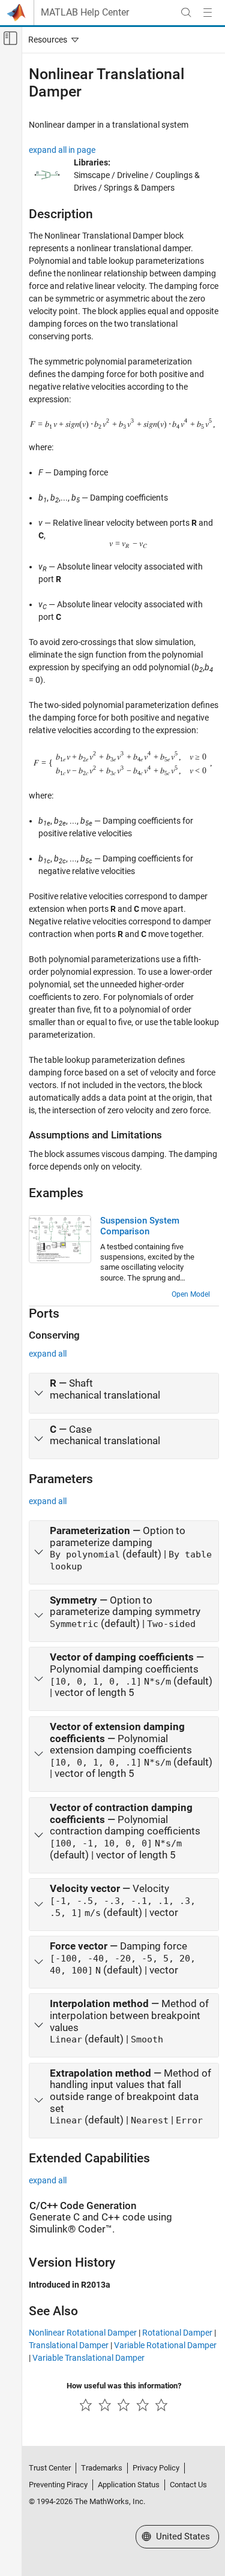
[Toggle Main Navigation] (208, 13)
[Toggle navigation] (51, 40)
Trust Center (50, 2468)
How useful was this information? (124, 2386)
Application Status (129, 2485)
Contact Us (188, 2485)
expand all (48, 1354)
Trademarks (102, 2468)
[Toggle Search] (186, 13)
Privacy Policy (156, 2468)
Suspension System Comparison (140, 1226)
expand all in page (62, 150)
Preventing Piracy (58, 2485)
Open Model (191, 1294)
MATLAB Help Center (85, 13)
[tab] (124, 1393)
